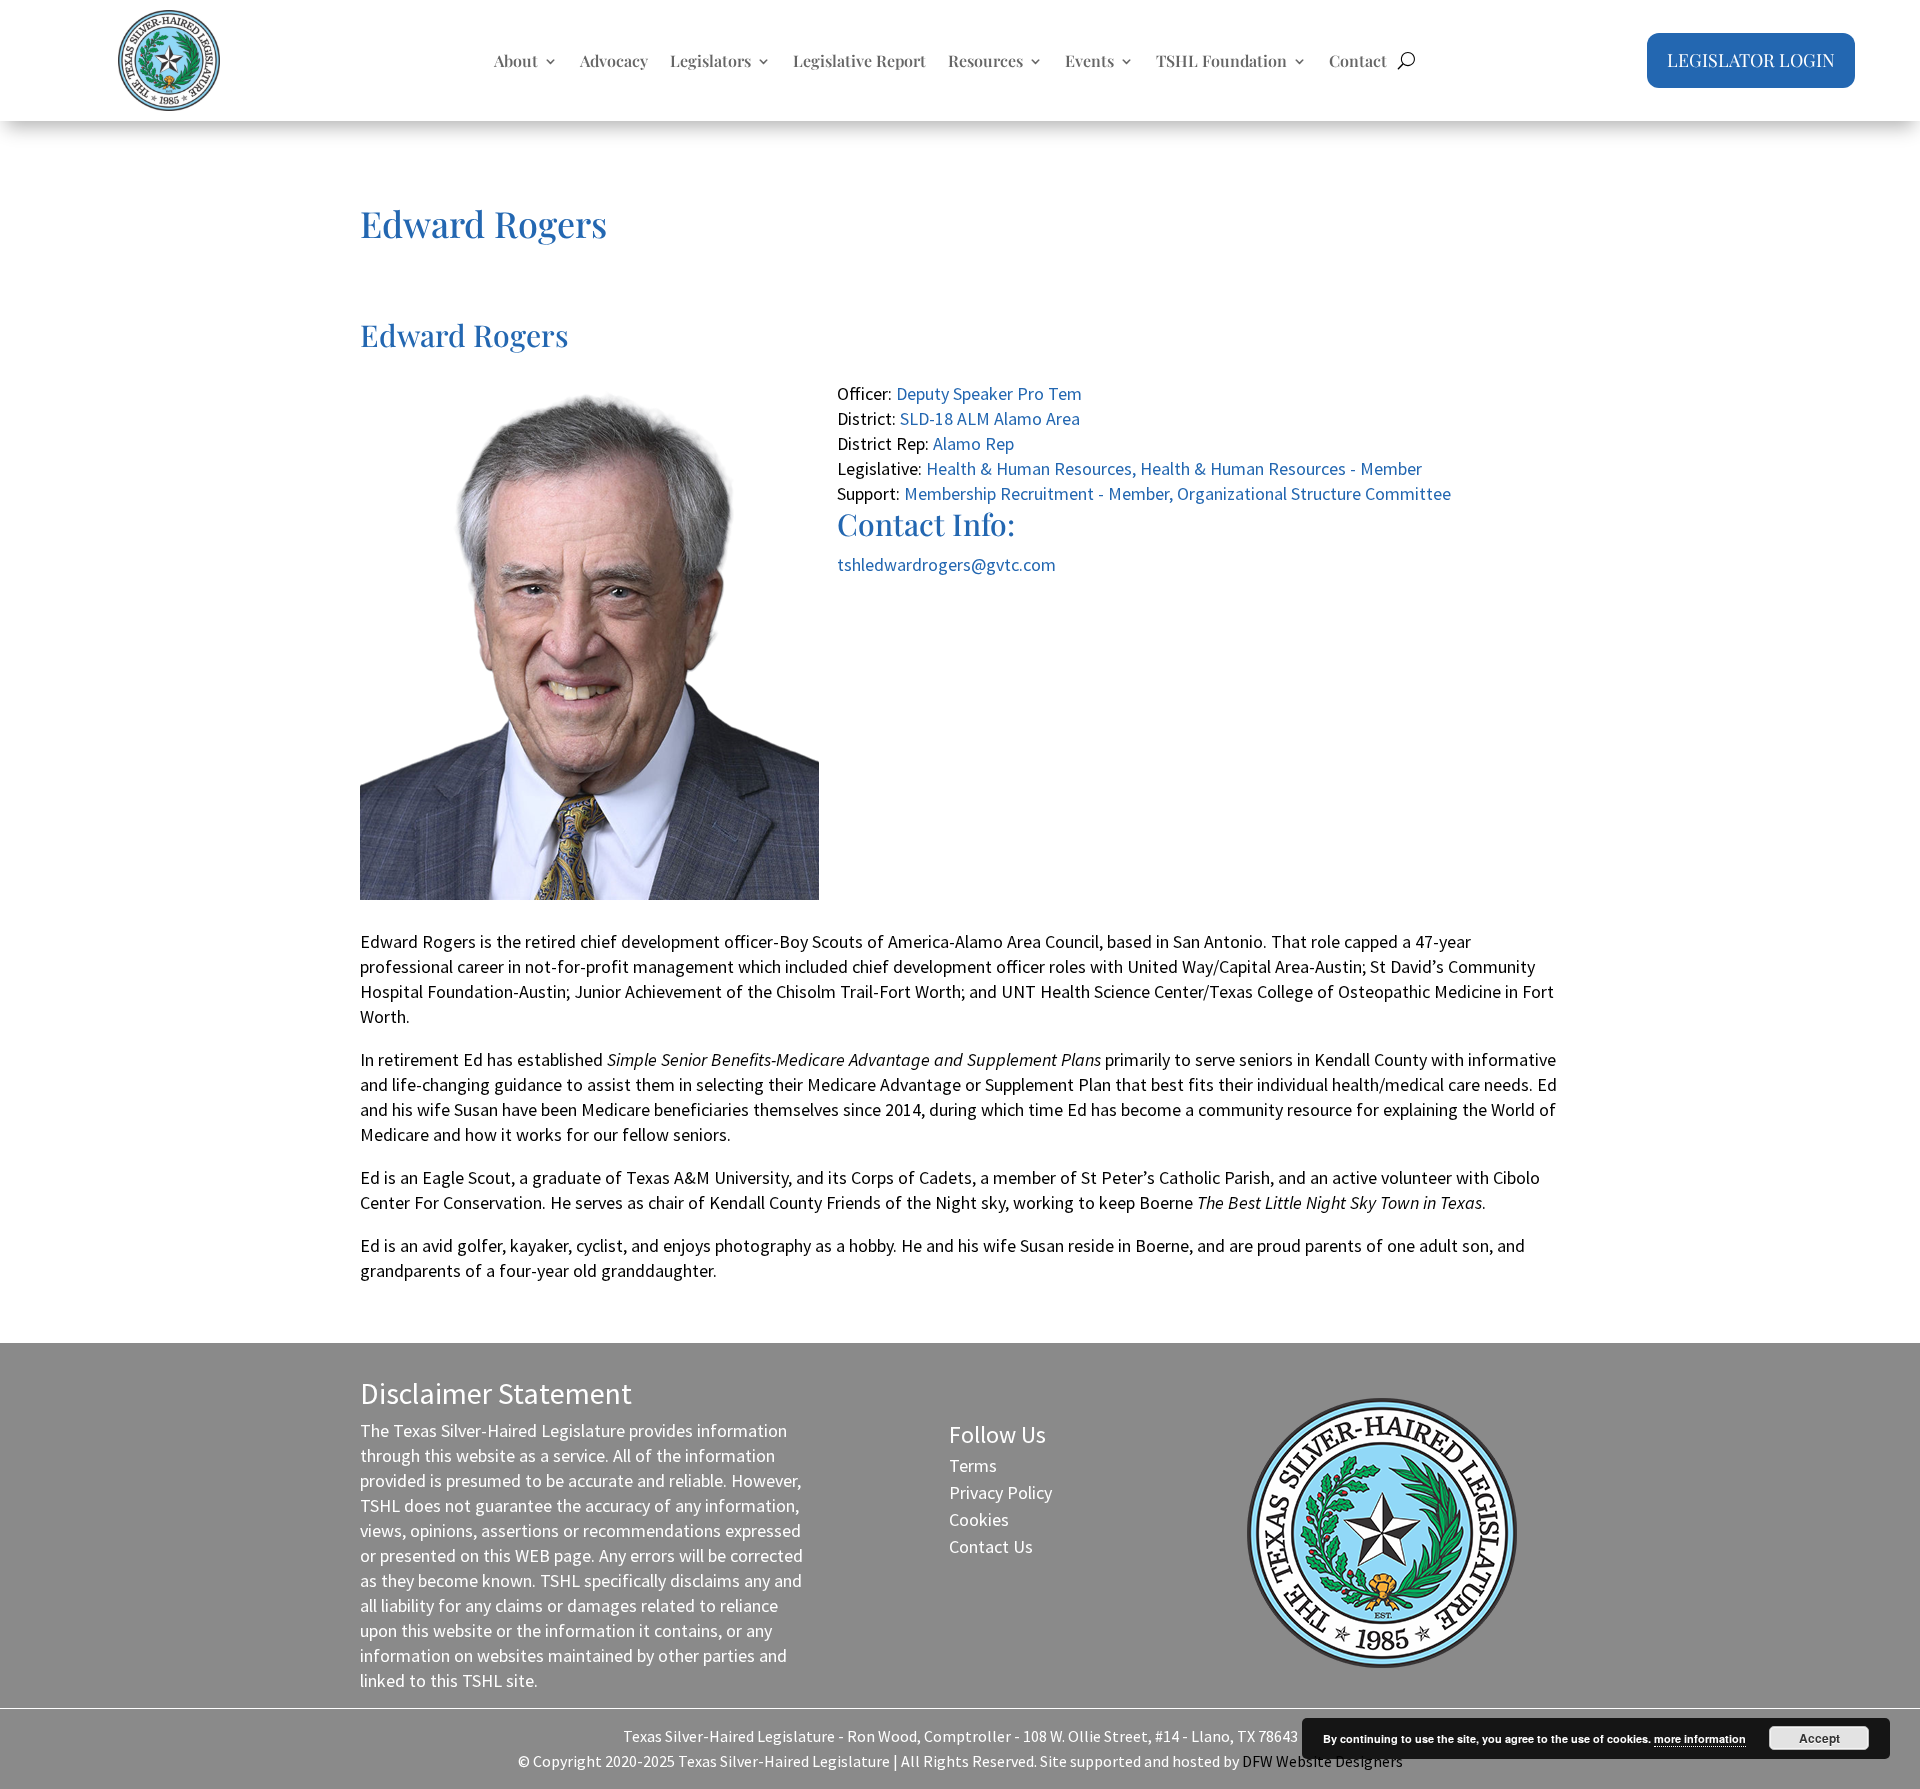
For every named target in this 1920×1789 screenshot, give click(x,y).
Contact (1358, 62)
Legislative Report (859, 62)
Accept (1819, 1738)
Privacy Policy (1000, 1492)
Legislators (710, 62)
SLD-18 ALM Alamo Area (990, 418)
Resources (985, 62)
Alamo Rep (973, 443)
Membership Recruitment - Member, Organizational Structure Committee (1177, 493)
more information (1700, 1738)
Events (1089, 62)
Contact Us (991, 1546)
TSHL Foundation (1221, 62)
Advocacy (614, 62)
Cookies (979, 1519)
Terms (973, 1465)
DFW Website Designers (1322, 1761)
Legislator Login (1751, 60)
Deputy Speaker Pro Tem (989, 393)
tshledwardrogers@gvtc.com (946, 564)
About (516, 62)
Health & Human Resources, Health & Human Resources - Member (1174, 468)
